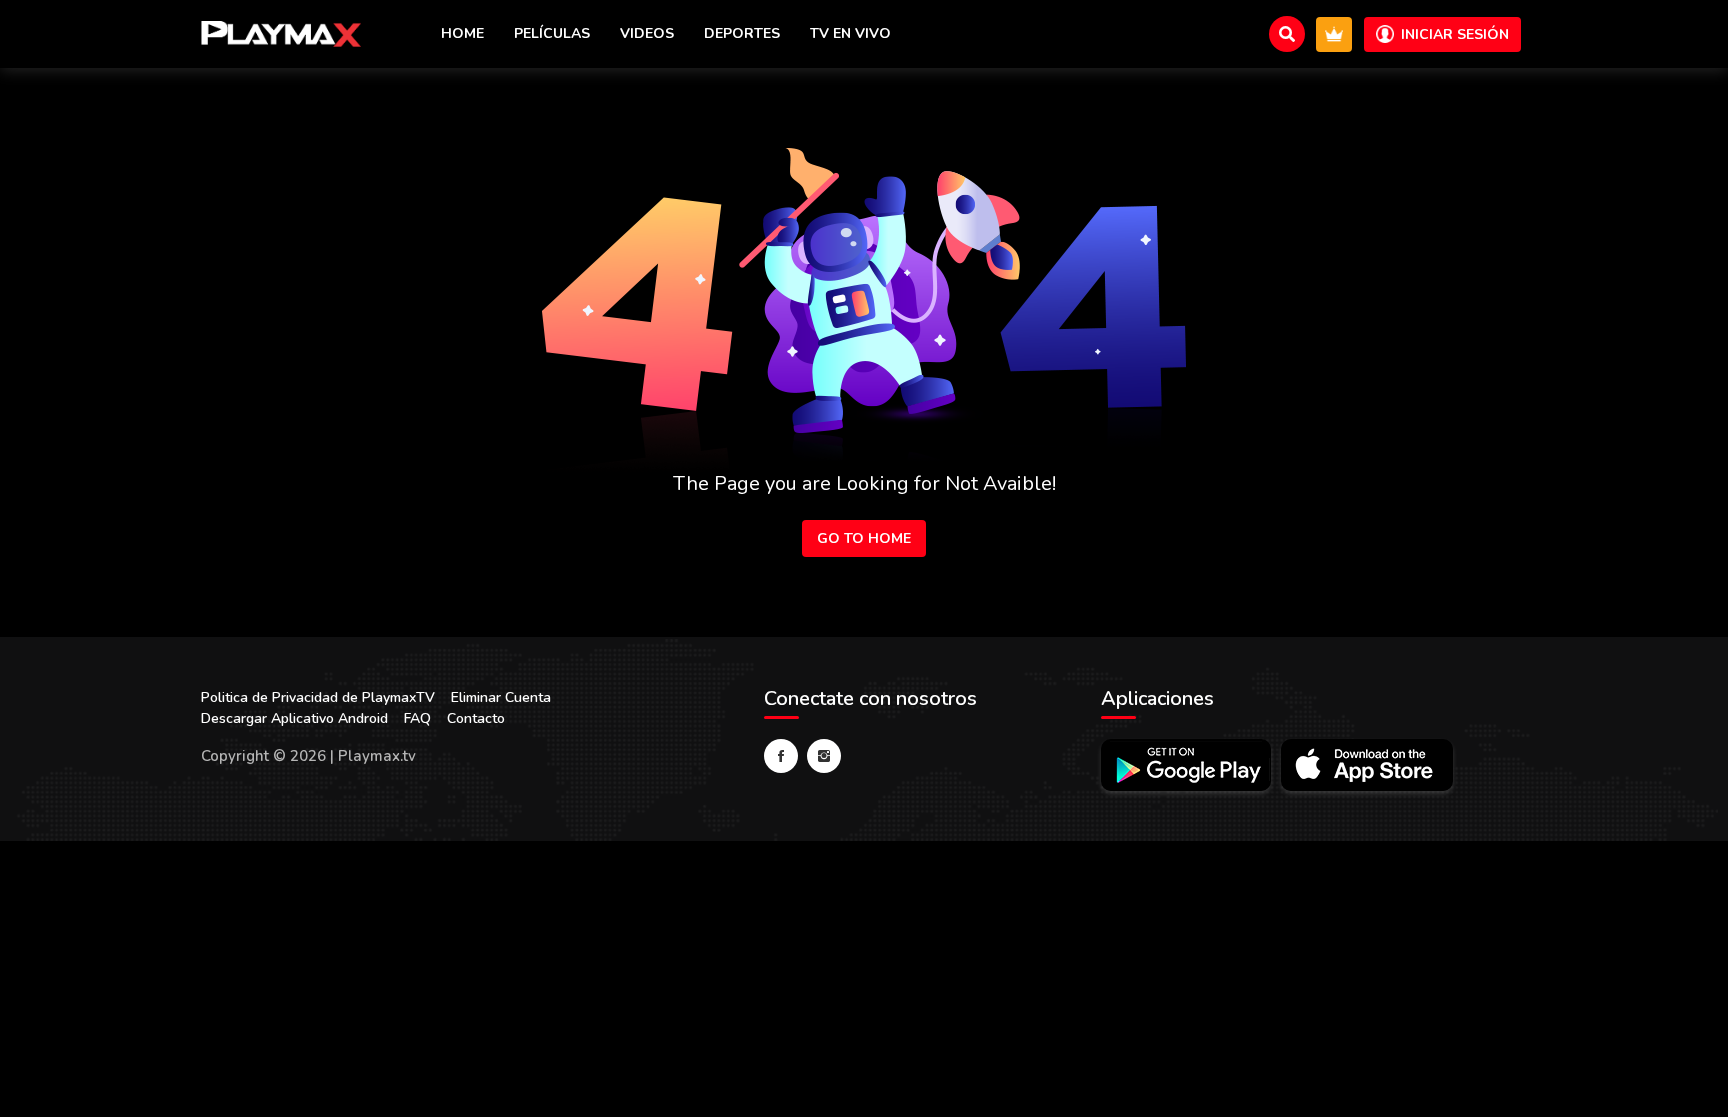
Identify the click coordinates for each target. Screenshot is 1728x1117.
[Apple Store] (1367, 765)
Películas (552, 33)
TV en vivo (850, 33)
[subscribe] (1334, 34)
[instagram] (824, 756)
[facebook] (781, 756)
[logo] (281, 34)
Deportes (742, 33)
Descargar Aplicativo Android (294, 718)
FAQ (417, 718)
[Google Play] (1186, 765)
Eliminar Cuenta (501, 697)
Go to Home (864, 538)
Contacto (476, 718)
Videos (647, 33)
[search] (1287, 34)
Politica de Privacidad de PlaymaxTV (318, 697)
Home (462, 33)
